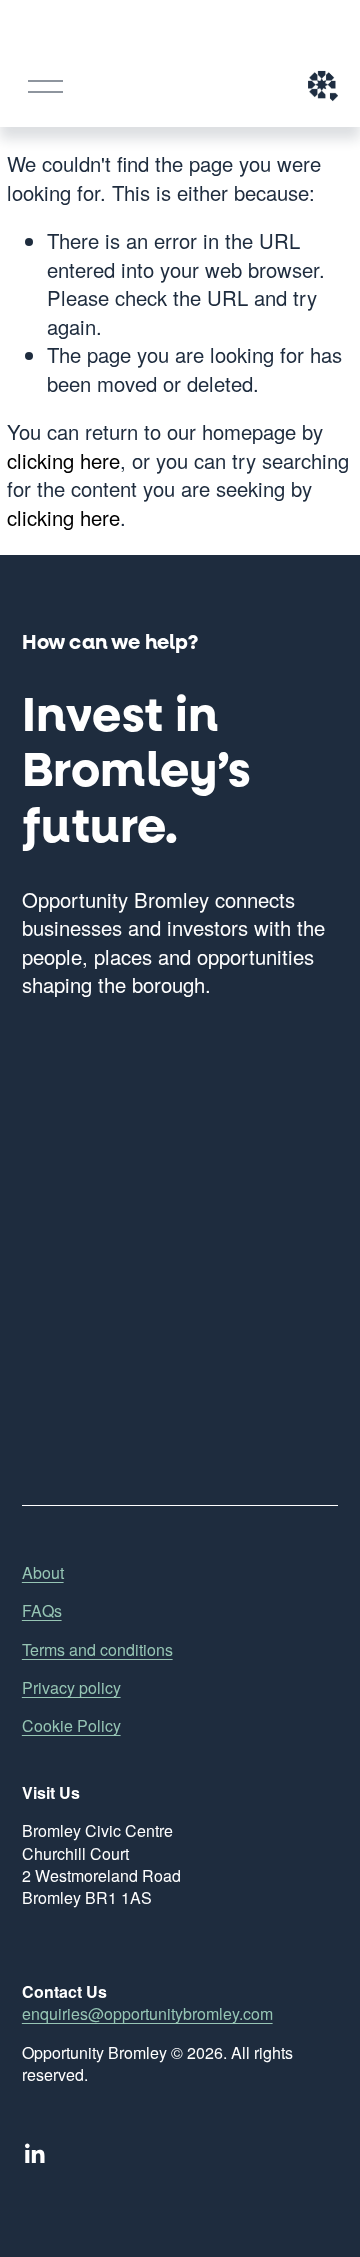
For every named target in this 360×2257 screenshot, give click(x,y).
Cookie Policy (71, 1726)
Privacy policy (71, 1688)
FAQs (42, 1611)
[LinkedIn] (34, 2154)
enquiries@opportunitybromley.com (147, 2014)
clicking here (63, 460)
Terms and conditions (97, 1650)
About (43, 1573)
